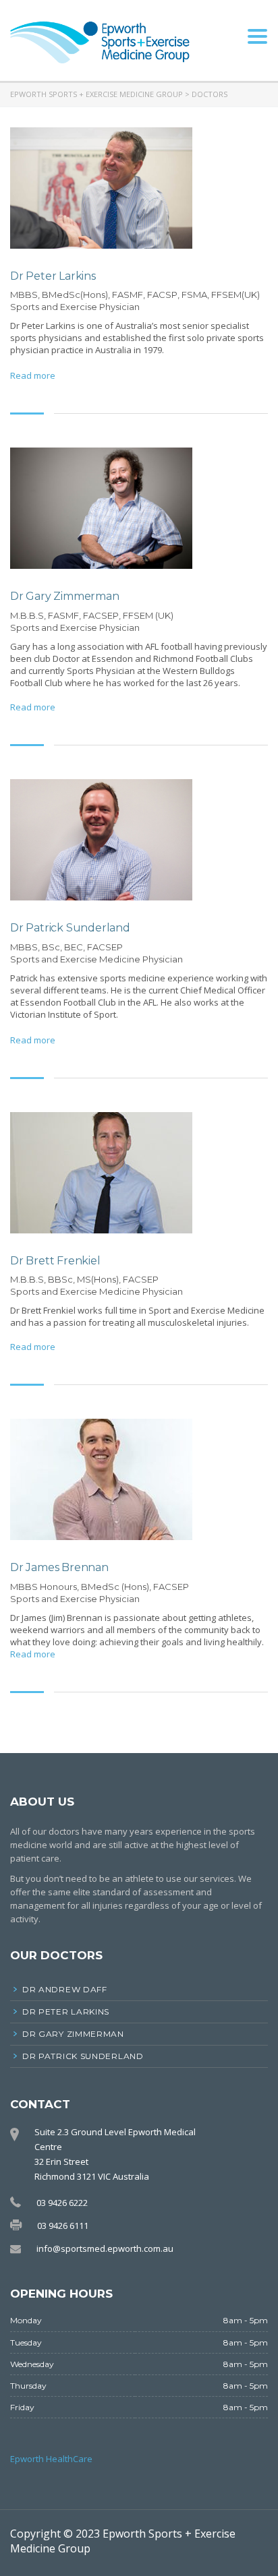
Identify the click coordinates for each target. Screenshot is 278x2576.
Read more (33, 375)
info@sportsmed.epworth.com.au (105, 2248)
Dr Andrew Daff (65, 1989)
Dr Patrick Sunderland (83, 2056)
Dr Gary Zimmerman (73, 2034)
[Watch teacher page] (101, 188)
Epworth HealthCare (51, 2459)
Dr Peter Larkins (66, 2012)
